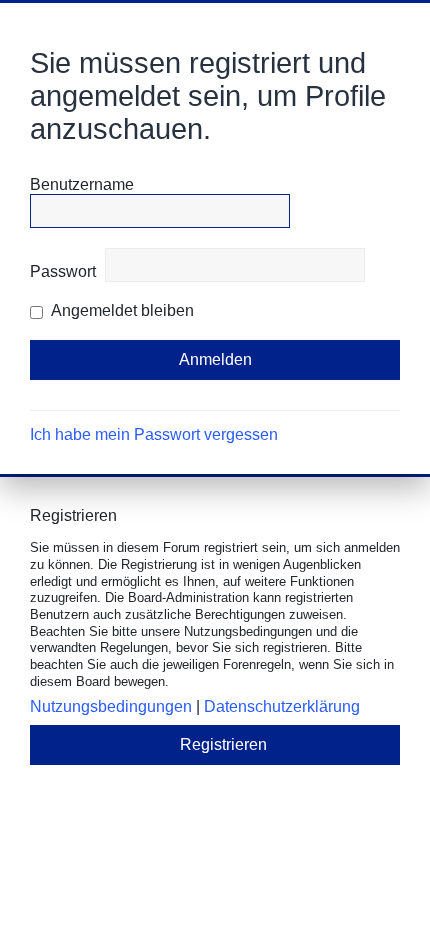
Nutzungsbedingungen (111, 706)
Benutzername (82, 184)
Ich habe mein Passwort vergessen (154, 434)
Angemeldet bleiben (121, 310)
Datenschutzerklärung (282, 706)
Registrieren (223, 744)
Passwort (63, 271)
